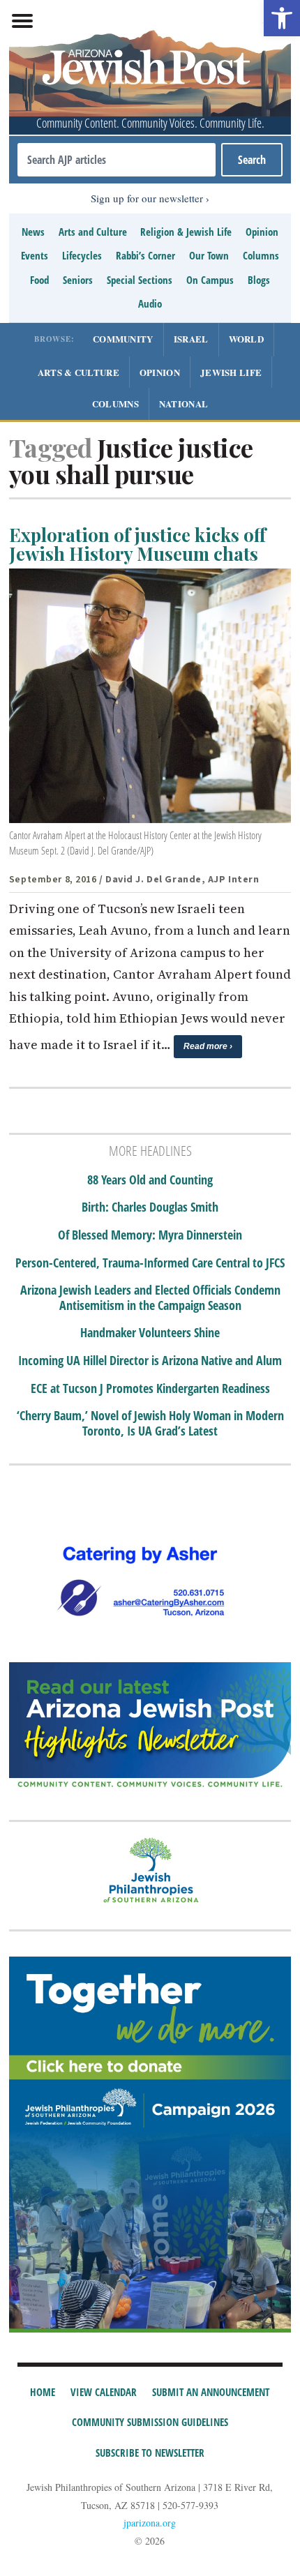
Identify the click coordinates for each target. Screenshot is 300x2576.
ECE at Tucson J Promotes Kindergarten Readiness (150, 1389)
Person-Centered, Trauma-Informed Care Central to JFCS (150, 1263)
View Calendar (104, 2392)
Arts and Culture (93, 232)
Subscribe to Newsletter (150, 2453)
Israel (191, 339)
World (247, 339)
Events (35, 255)
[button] (282, 18)
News (33, 232)
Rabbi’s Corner (145, 255)
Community (123, 339)
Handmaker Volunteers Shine (150, 1333)
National (183, 404)
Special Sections (140, 280)
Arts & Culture (78, 372)
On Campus (210, 280)
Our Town (209, 255)
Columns (261, 255)
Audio (150, 303)
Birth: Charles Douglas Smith (150, 1207)
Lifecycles (82, 255)
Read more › (208, 1046)
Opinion (262, 232)
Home (43, 2392)
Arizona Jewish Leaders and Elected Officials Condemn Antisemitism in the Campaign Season (150, 1298)
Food (39, 280)
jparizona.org (150, 2523)
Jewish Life (231, 372)
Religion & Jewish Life (186, 232)
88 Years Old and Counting (150, 1180)
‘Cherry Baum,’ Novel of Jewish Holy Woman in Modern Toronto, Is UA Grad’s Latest (150, 1423)
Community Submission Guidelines (150, 2422)
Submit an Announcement (211, 2392)
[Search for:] (117, 160)
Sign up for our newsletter (147, 198)
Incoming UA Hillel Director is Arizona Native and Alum (150, 1361)
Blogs (259, 280)
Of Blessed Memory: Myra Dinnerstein (150, 1235)
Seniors (78, 280)
